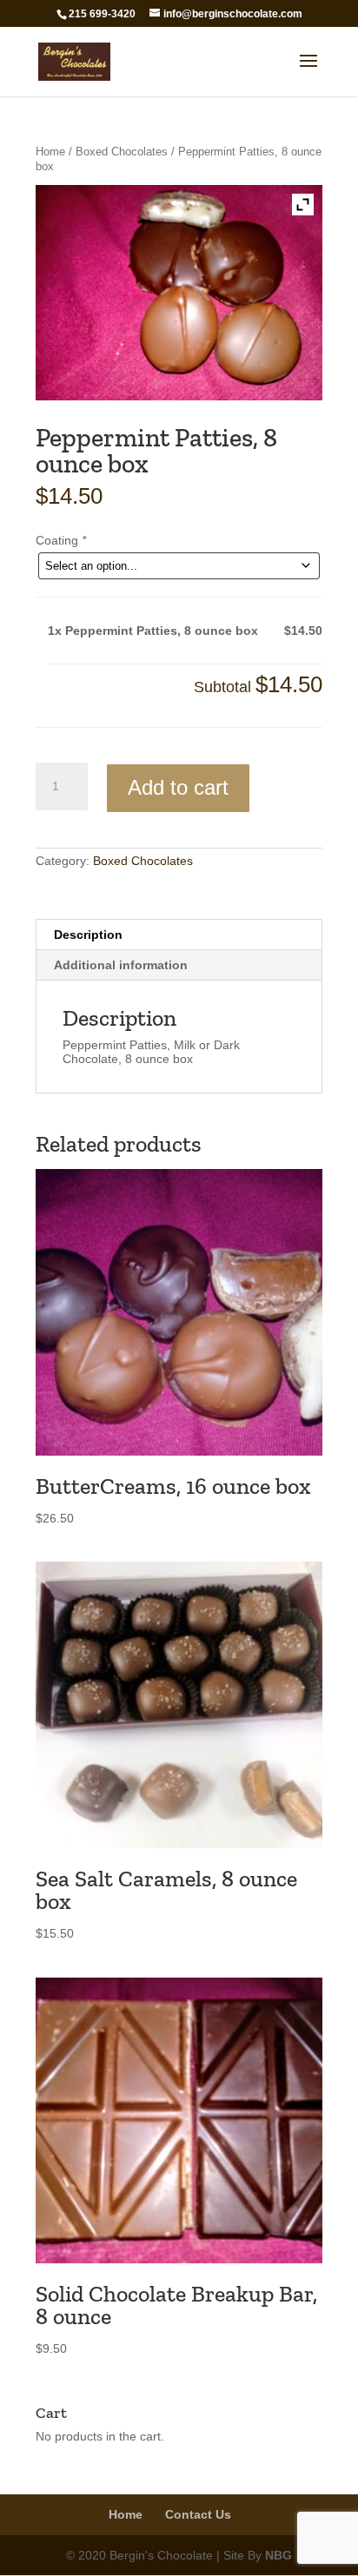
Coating (61, 540)
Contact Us (198, 2514)
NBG (278, 2555)
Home (50, 152)
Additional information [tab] (121, 965)
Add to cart (178, 787)
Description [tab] (88, 935)
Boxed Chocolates (122, 152)
